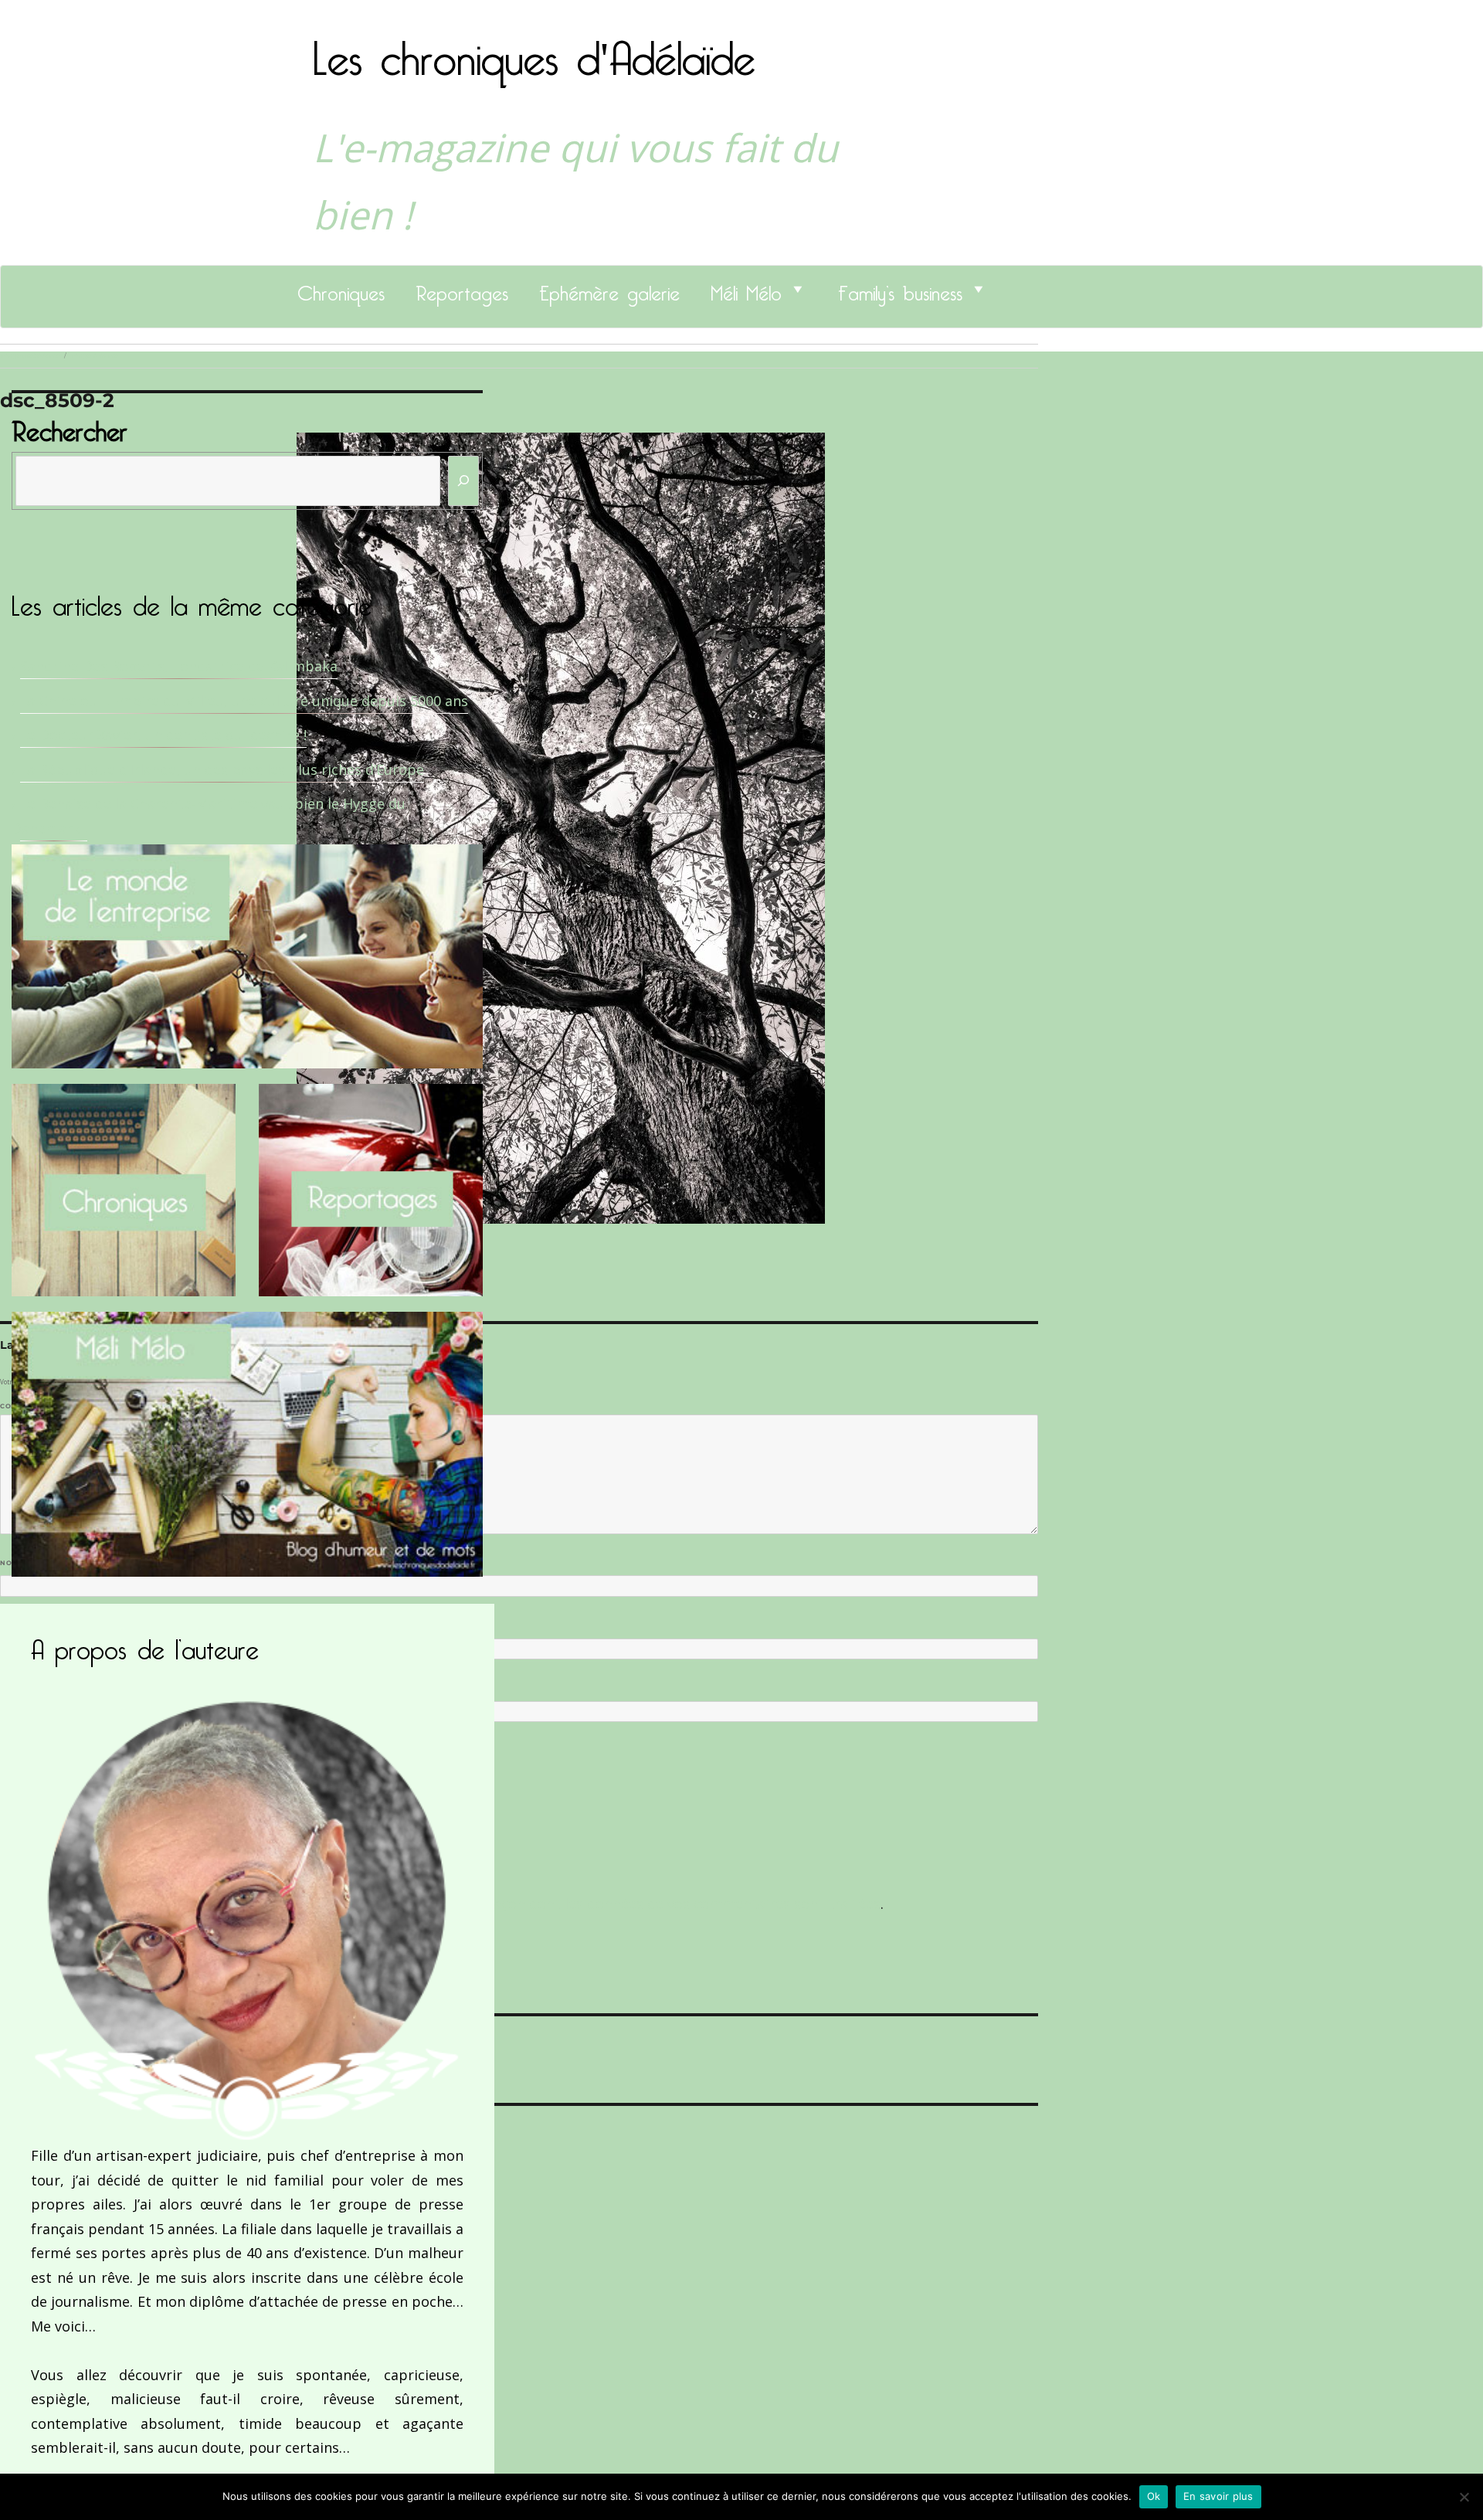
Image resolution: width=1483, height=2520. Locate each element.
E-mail (16, 1625)
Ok (1154, 2496)
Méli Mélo (746, 289)
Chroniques (341, 289)
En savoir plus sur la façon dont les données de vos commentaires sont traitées (616, 1904)
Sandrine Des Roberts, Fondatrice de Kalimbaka (179, 666)
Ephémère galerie (609, 289)
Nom (12, 1563)
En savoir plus (1218, 2496)
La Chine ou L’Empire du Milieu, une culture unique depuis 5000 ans (244, 701)
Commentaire (31, 1406)
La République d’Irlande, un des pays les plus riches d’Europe (222, 769)
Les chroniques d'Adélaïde (534, 49)
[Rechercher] (463, 481)
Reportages (462, 289)
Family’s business (900, 289)
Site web (17, 1689)
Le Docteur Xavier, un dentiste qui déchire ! (163, 735)
